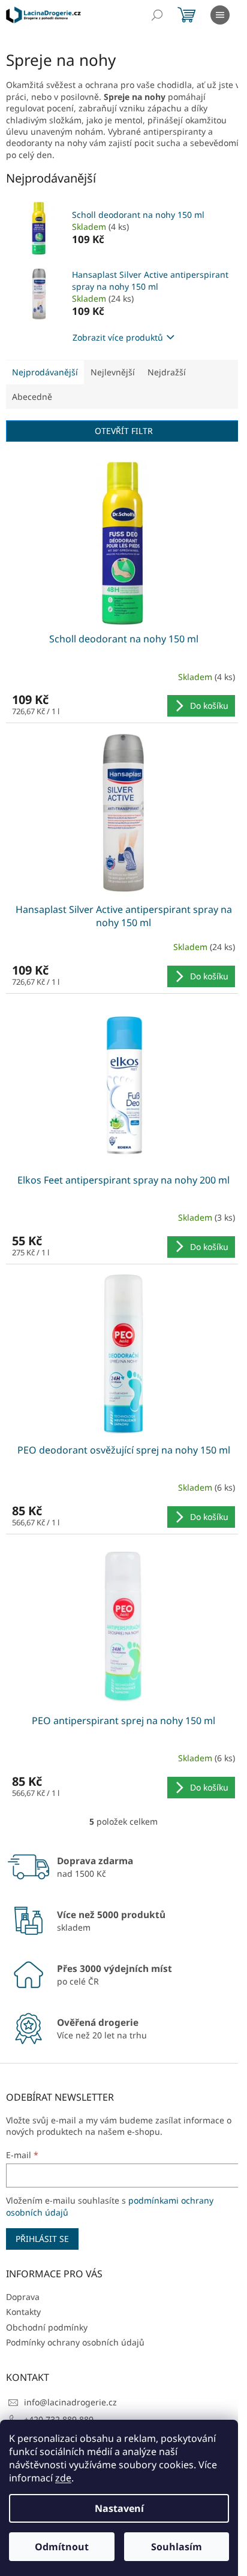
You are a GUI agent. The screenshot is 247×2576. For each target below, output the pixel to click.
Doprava (23, 2297)
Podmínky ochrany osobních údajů (75, 2342)
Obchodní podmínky (47, 2327)
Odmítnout (62, 2547)
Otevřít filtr (124, 431)
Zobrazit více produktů (118, 337)
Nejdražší (167, 372)
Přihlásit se (42, 2239)
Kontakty (23, 2312)
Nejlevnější (113, 372)
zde (63, 2478)
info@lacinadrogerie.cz (70, 2402)
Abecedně (32, 397)
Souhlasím (177, 2547)
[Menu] (220, 15)
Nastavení (119, 2508)
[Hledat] (157, 15)
